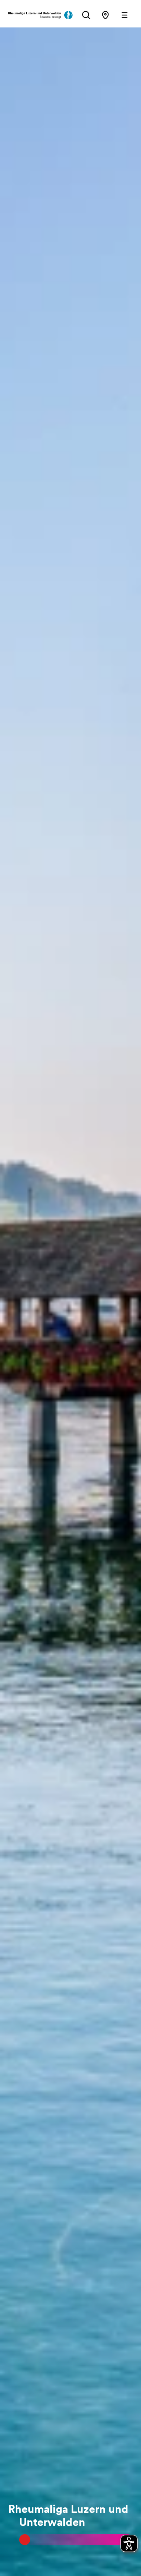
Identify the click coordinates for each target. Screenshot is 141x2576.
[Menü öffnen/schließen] (125, 15)
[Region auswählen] (105, 15)
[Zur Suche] (86, 15)
